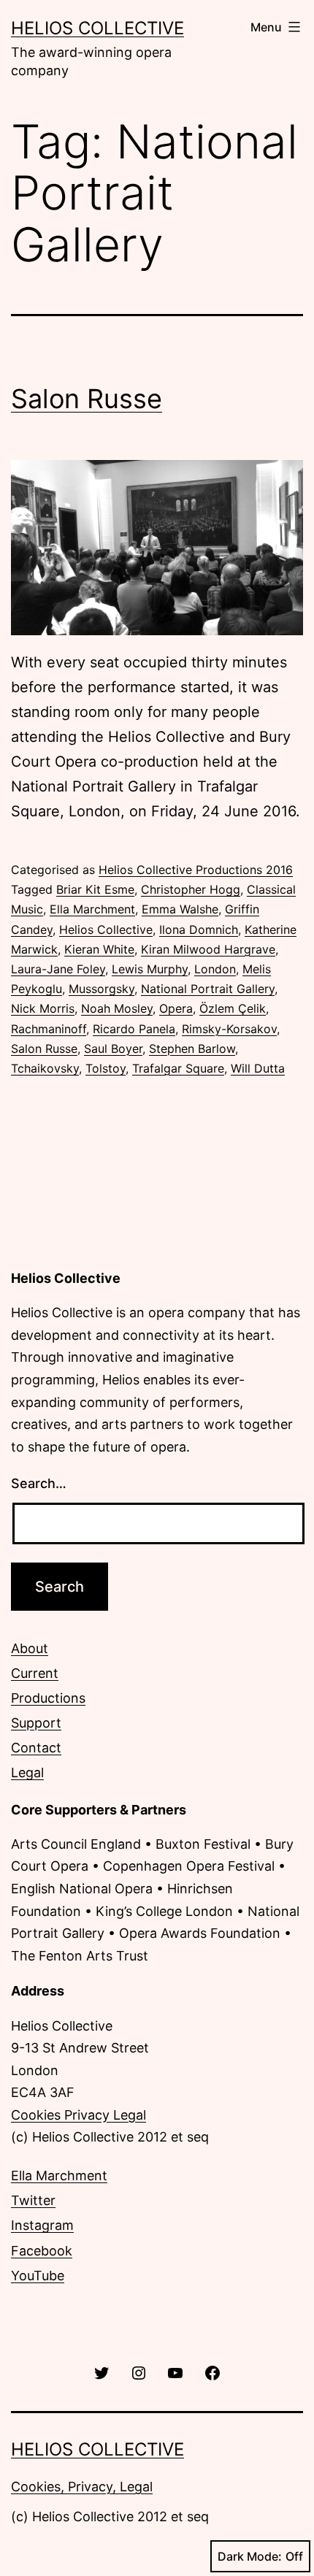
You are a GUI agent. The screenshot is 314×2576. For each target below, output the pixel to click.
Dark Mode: (250, 2556)
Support (36, 1723)
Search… (39, 1483)
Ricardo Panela (134, 1029)
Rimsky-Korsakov (229, 1029)
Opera (176, 1008)
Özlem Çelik (233, 1008)
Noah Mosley (117, 1008)
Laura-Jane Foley (58, 969)
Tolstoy (106, 1068)
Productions (48, 1698)
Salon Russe (87, 399)
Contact (36, 1748)
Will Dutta (258, 1068)
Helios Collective (97, 28)
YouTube (38, 2276)
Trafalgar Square (178, 1068)
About (30, 1648)
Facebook (42, 2251)
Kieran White (99, 949)
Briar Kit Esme (95, 889)
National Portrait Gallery (208, 989)
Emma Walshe (180, 909)
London (215, 969)
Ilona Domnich (199, 929)
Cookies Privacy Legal (78, 2115)
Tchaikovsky (45, 1068)
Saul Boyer (113, 1049)
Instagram (42, 2225)
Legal (27, 1772)
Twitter (33, 2200)
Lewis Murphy (150, 969)
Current (35, 1673)
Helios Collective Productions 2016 (196, 870)
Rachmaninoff (49, 1029)
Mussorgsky (102, 989)
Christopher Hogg (191, 889)
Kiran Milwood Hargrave (208, 949)
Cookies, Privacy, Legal (82, 2487)
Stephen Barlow (192, 1049)
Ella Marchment (92, 909)
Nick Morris (43, 1008)
